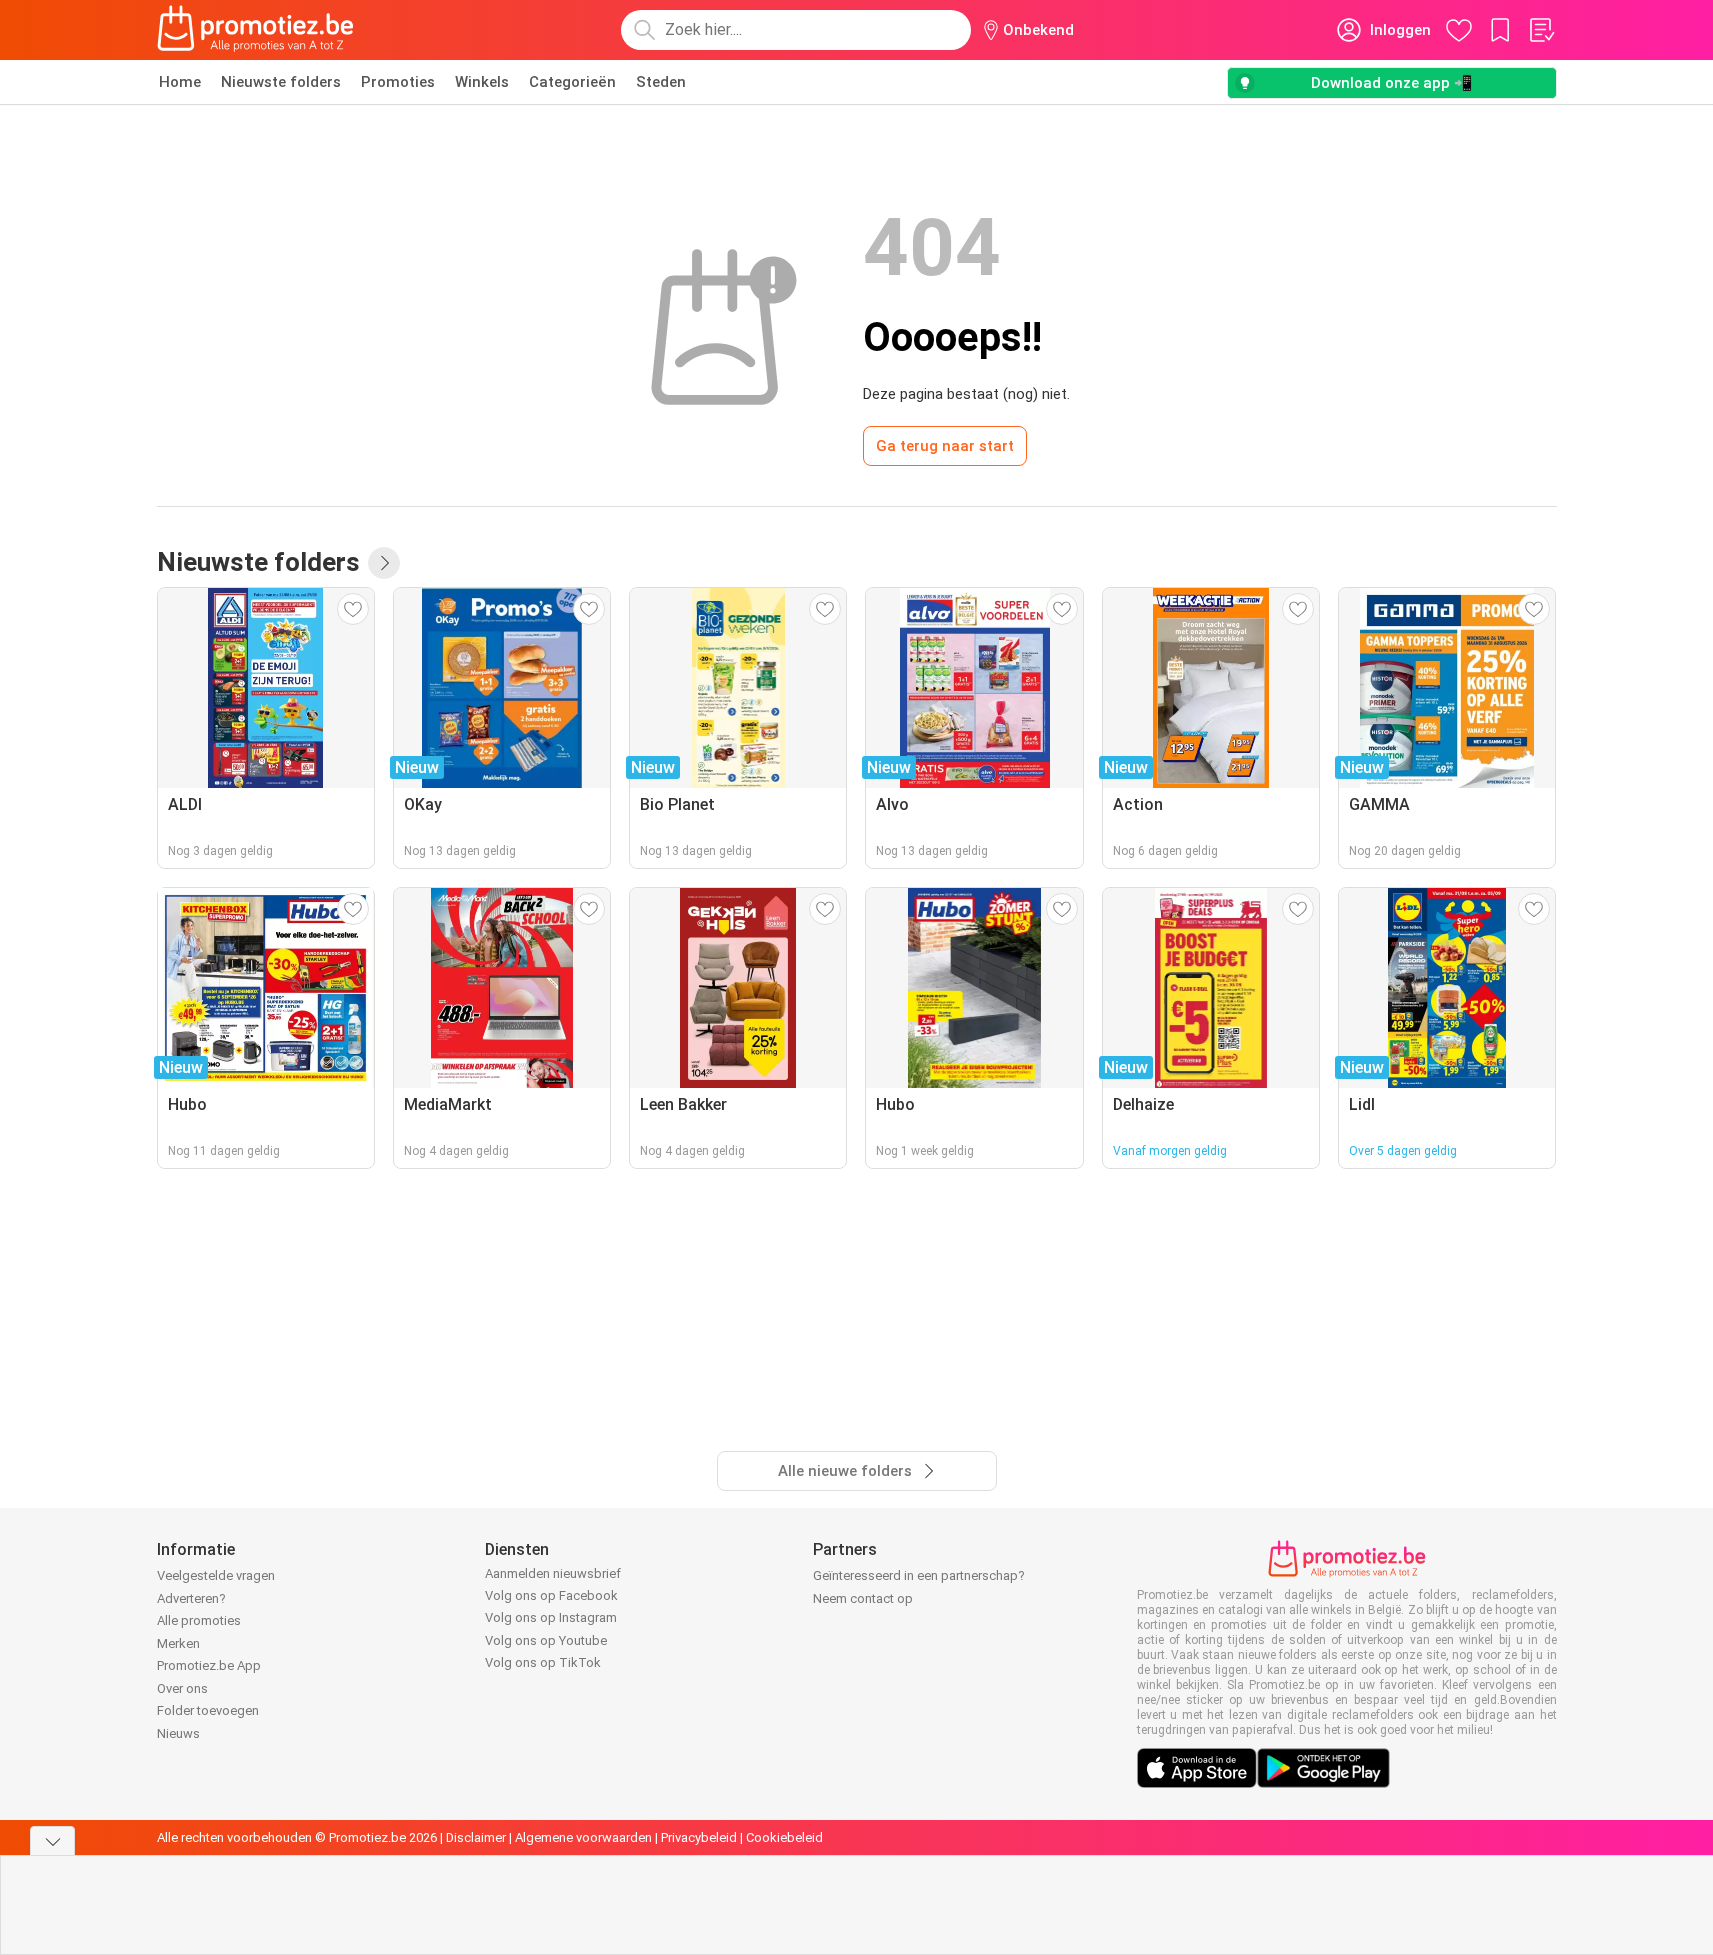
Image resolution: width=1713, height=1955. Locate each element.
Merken (178, 1643)
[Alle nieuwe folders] (384, 563)
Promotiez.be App (209, 1665)
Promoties (398, 82)
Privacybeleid (699, 1837)
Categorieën (572, 82)
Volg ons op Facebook (551, 1595)
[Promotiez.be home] (256, 30)
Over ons (182, 1688)
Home (180, 82)
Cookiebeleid (784, 1837)
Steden (661, 82)
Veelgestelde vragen (216, 1575)
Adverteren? (191, 1598)
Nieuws (178, 1733)
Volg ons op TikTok (543, 1662)
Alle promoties (199, 1620)
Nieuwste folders (281, 82)
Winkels (482, 82)
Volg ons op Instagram (551, 1617)
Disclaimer (476, 1837)
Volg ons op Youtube (546, 1640)
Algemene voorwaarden (583, 1837)
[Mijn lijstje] (1541, 30)
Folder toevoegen (208, 1710)
